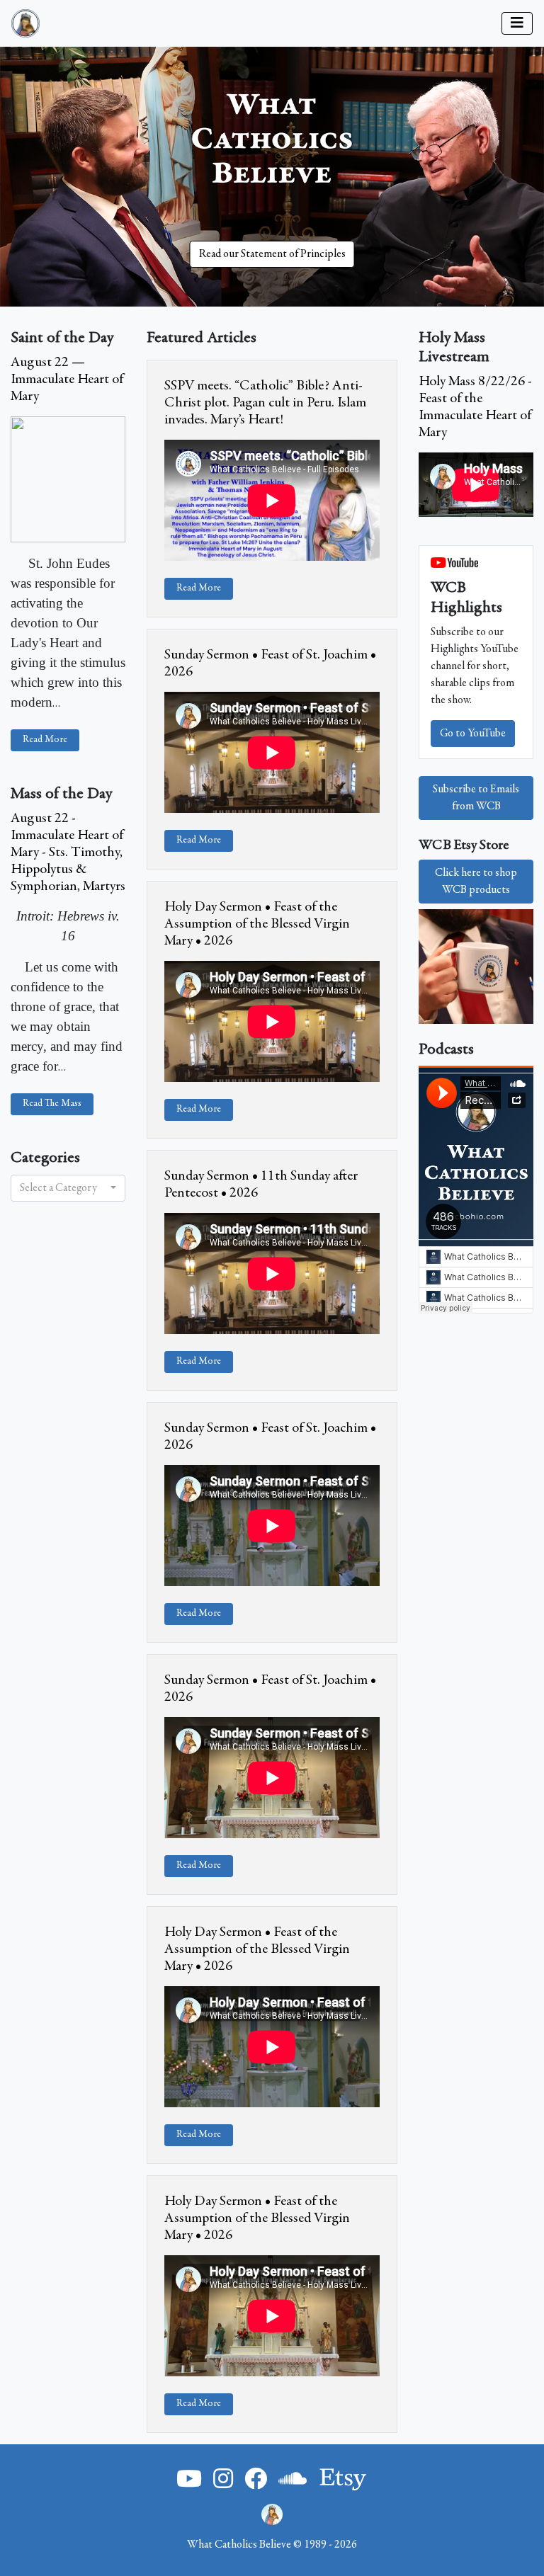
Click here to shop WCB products (476, 882)
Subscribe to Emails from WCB (476, 798)
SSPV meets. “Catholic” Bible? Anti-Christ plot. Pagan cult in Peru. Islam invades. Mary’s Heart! (265, 403)
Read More (45, 740)
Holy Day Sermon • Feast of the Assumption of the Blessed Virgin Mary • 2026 (257, 924)
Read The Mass (52, 1104)
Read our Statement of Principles (272, 254)
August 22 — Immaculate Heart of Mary (67, 380)
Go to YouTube (473, 734)
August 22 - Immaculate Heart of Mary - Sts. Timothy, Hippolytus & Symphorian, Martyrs (68, 853)
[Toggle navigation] (517, 23)
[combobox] (68, 1188)
